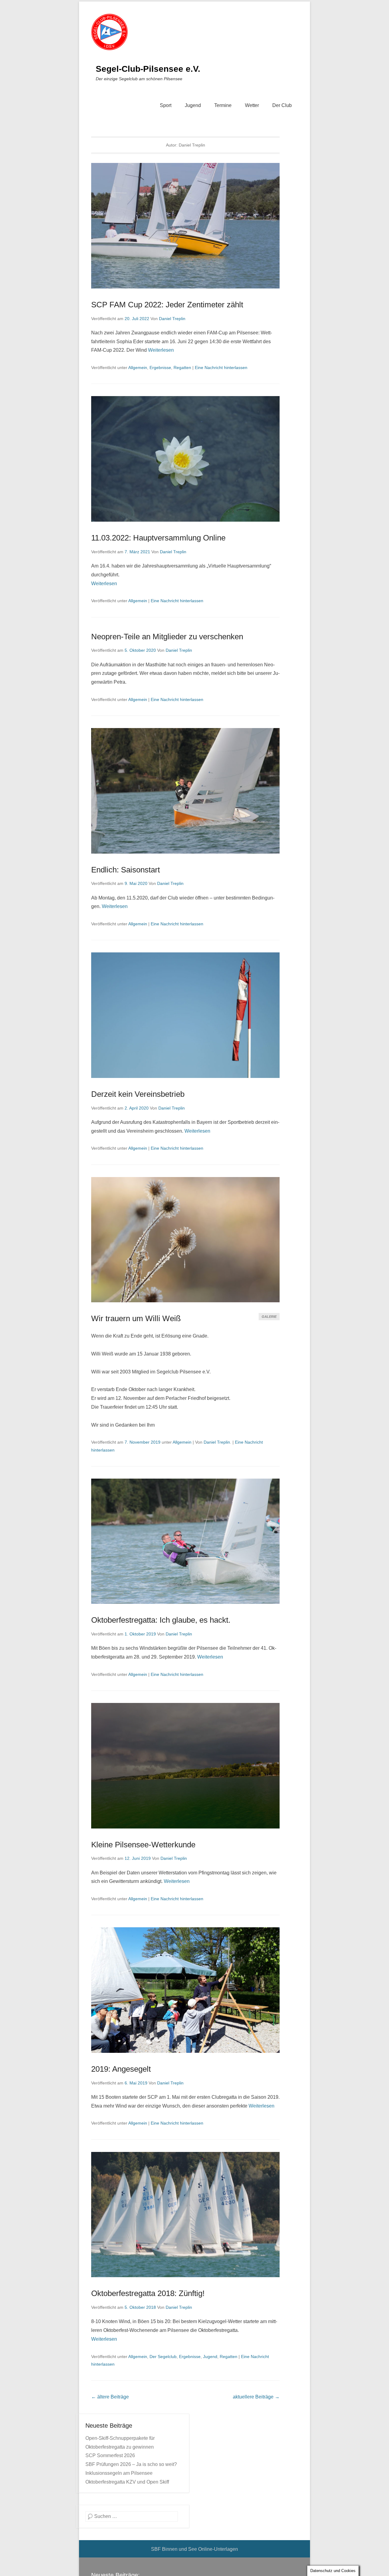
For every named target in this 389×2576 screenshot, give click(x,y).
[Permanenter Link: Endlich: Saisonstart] (185, 791)
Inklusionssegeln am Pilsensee (119, 2473)
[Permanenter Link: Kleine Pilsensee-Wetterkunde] (185, 1766)
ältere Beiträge (110, 2397)
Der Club (282, 105)
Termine (223, 105)
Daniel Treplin (172, 319)
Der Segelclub (163, 2357)
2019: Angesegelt (121, 2069)
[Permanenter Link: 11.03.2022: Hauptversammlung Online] (185, 459)
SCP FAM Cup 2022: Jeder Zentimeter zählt (167, 305)
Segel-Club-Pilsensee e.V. (148, 69)
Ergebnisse (160, 368)
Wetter (252, 105)
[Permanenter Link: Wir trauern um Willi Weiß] (185, 1240)
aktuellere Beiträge (256, 2397)
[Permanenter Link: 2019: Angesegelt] (185, 1990)
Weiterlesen (161, 350)
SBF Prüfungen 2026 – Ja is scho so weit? (131, 2464)
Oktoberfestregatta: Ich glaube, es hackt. (161, 1620)
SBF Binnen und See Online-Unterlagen (194, 2549)
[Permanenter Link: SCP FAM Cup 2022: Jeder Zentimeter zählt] (185, 226)
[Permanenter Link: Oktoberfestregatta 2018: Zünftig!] (185, 2215)
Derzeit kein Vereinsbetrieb (138, 1094)
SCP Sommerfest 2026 (110, 2455)
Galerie (269, 1317)
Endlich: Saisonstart (126, 870)
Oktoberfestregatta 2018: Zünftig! (148, 2293)
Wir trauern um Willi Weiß (136, 1318)
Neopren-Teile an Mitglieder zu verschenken (167, 637)
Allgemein (138, 368)
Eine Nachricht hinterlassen (221, 368)
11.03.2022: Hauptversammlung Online (158, 538)
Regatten (182, 368)
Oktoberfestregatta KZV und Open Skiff (127, 2482)
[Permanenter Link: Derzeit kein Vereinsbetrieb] (185, 1015)
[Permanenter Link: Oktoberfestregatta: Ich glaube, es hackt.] (185, 1541)
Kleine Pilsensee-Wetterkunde (143, 1845)
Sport (166, 105)
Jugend (193, 105)
